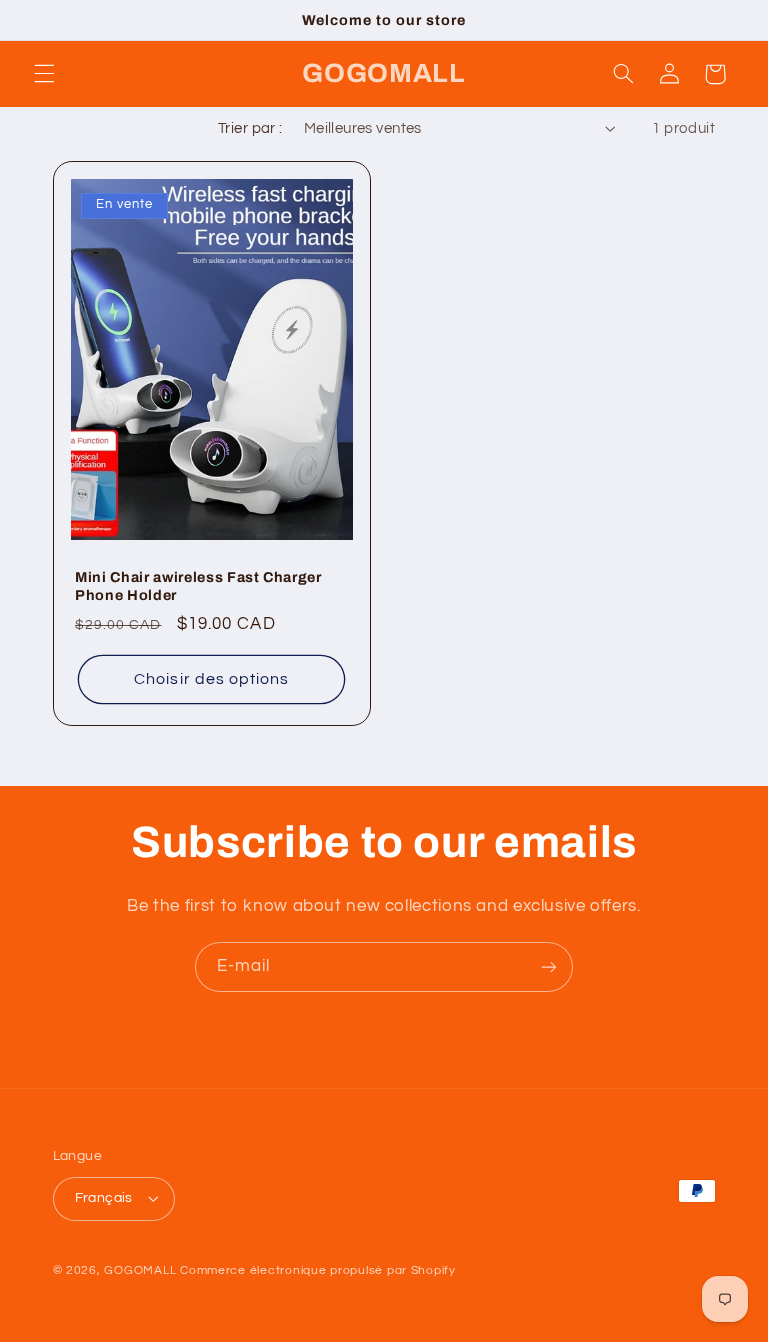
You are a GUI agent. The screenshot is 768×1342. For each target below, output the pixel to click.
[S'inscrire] (549, 966)
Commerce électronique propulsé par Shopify (318, 1270)
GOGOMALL (140, 1270)
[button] (44, 74)
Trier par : (250, 128)
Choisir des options (211, 679)
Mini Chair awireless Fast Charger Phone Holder (198, 586)
